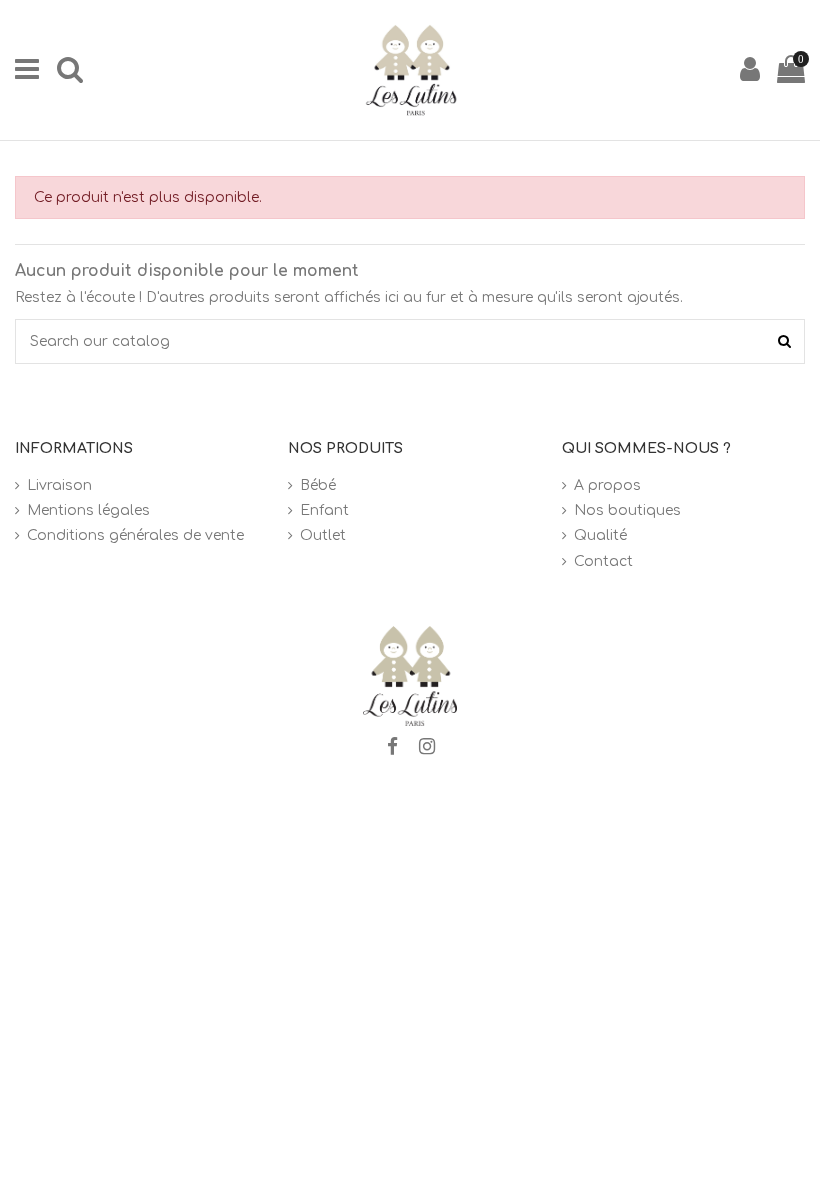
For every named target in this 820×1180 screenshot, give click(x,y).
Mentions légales (88, 510)
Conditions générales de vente (135, 535)
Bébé (318, 485)
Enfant (324, 510)
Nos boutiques (627, 510)
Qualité (600, 535)
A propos (607, 485)
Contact (603, 561)
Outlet (323, 535)
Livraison (59, 485)
